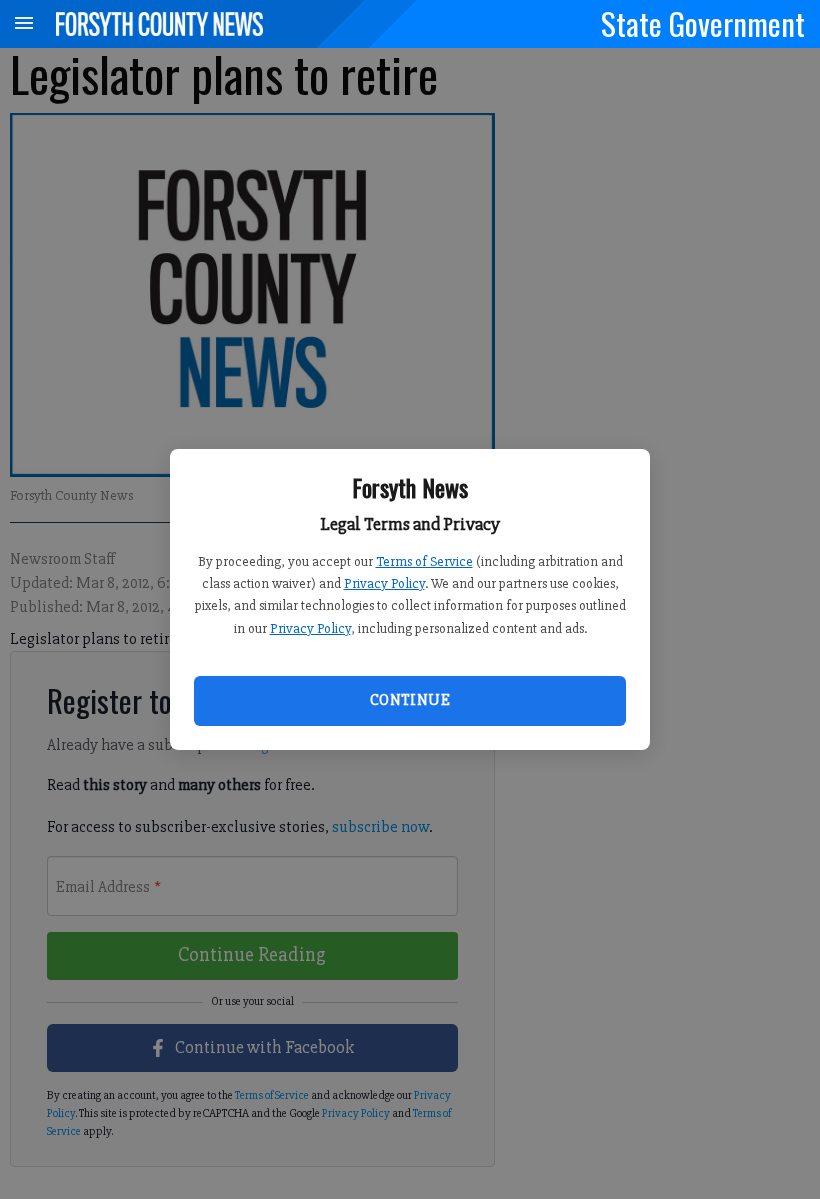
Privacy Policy (384, 583)
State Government (703, 23)
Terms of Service (424, 561)
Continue (410, 700)
